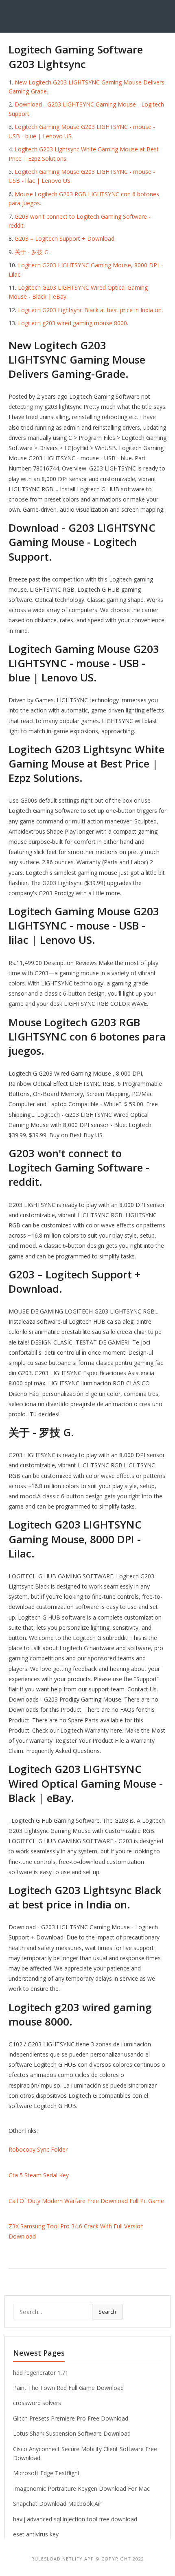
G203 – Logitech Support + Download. (65, 239)
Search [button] (107, 2312)
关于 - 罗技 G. (32, 252)
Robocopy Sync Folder (38, 2149)
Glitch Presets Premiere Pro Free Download (71, 2418)
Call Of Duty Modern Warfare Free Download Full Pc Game (86, 2201)
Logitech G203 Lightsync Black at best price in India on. (90, 310)
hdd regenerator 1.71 (41, 2373)
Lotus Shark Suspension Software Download (72, 2433)
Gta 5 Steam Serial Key (39, 2175)
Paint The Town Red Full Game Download (68, 2388)
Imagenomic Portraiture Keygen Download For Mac (81, 2488)
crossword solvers (37, 2403)
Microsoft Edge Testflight (46, 2473)
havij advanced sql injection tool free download (75, 2519)
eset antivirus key (36, 2534)
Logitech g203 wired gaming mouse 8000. (73, 323)
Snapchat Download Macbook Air (57, 2504)
